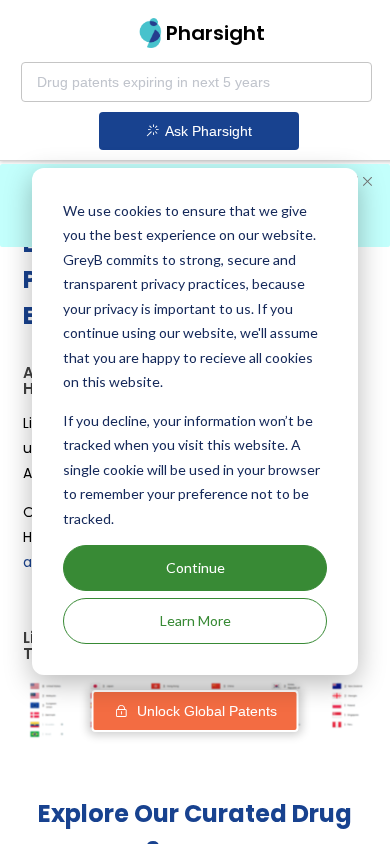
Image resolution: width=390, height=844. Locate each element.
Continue (195, 567)
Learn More (195, 620)
